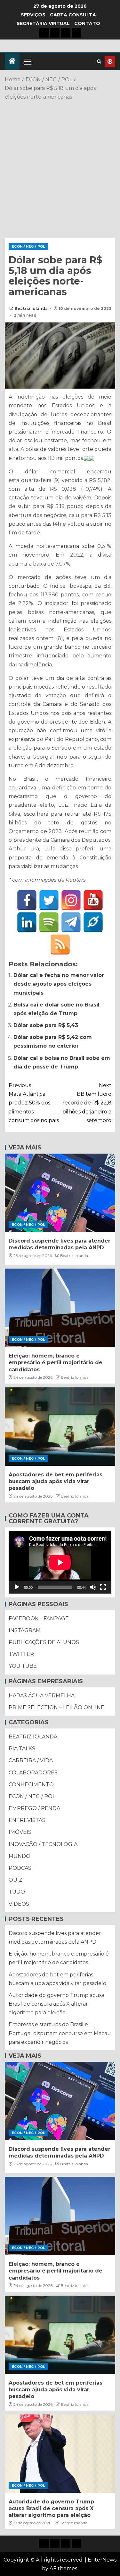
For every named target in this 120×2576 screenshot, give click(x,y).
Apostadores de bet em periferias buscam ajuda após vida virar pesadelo (56, 1481)
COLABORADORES (33, 1773)
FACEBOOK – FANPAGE (39, 1618)
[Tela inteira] (103, 1587)
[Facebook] (27, 900)
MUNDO (20, 1856)
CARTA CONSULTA (73, 15)
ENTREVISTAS (27, 1820)
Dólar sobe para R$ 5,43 (46, 1025)
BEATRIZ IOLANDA (33, 1737)
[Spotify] (49, 922)
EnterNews (102, 2560)
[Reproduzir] (17, 1587)
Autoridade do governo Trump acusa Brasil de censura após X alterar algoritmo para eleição (56, 2004)
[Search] (99, 62)
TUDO (17, 1892)
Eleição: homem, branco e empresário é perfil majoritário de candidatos (56, 1363)
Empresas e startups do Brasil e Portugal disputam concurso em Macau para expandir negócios (60, 2033)
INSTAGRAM (25, 1630)
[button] (27, 61)
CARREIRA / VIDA (31, 1760)
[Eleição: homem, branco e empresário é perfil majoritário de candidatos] (60, 1308)
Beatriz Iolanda (32, 308)
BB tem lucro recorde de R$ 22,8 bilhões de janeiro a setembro (87, 1103)
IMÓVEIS (20, 1832)
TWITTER (21, 1654)
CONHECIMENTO (31, 1785)
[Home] (12, 62)
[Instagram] (71, 900)
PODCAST (22, 1868)
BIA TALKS (22, 1749)
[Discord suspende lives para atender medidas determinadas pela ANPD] (60, 1193)
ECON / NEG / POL (28, 246)
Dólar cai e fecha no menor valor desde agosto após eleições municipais (59, 984)
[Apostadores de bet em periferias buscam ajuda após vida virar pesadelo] (60, 1427)
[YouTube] (93, 900)
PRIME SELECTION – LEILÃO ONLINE (56, 1707)
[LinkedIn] (27, 922)
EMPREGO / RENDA (34, 1808)
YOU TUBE (23, 1666)
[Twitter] (49, 900)
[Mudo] (93, 1587)
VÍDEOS (19, 1904)
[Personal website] (93, 922)
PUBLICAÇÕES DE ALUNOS (44, 1642)
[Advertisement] (60, 168)
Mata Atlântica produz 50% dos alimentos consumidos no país (34, 1103)
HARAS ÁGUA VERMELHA (42, 1696)
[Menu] (27, 61)
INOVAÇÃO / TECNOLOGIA (43, 1844)
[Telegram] (71, 922)
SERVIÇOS (33, 15)
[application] (60, 1562)
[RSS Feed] (60, 945)
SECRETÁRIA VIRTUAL (43, 23)
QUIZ (16, 1880)
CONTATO (87, 23)
